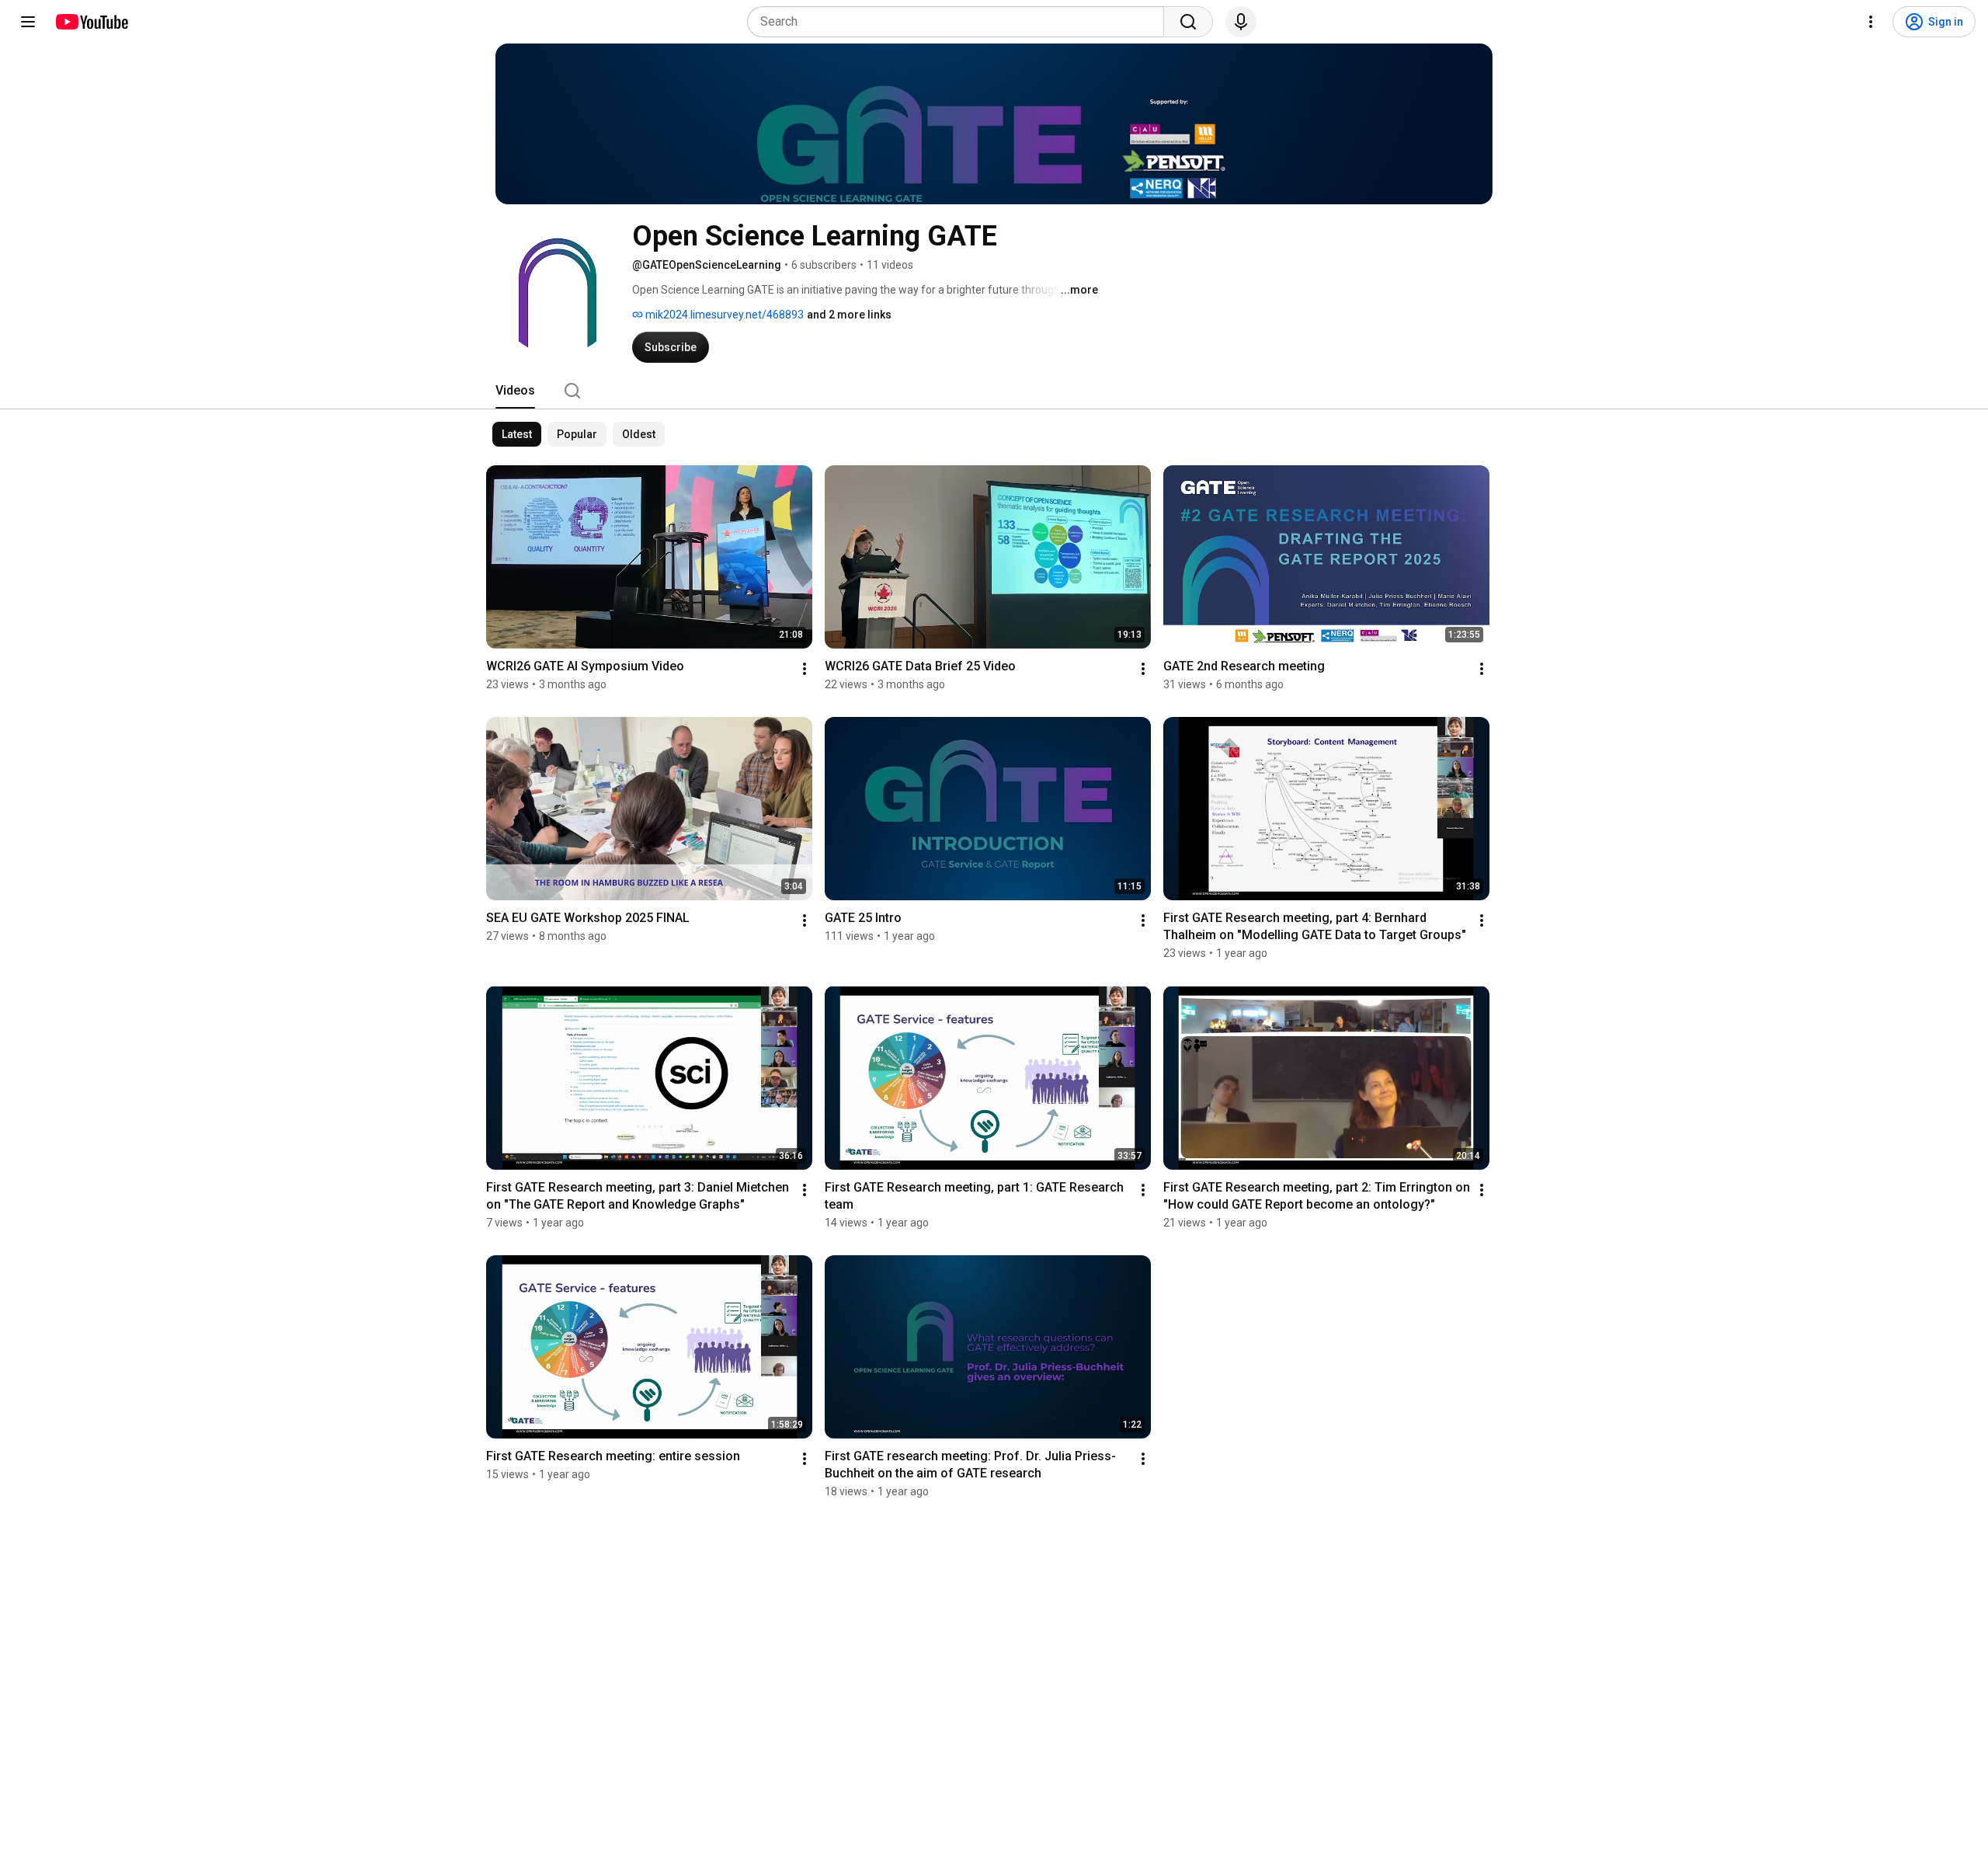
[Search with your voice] (1241, 22)
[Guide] (28, 22)
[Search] (1188, 22)
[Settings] (1871, 22)
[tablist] (994, 391)
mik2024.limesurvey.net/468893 (723, 315)
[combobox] (960, 22)
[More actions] (805, 669)
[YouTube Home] (91, 22)
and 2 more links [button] (849, 315)
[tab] (515, 391)
